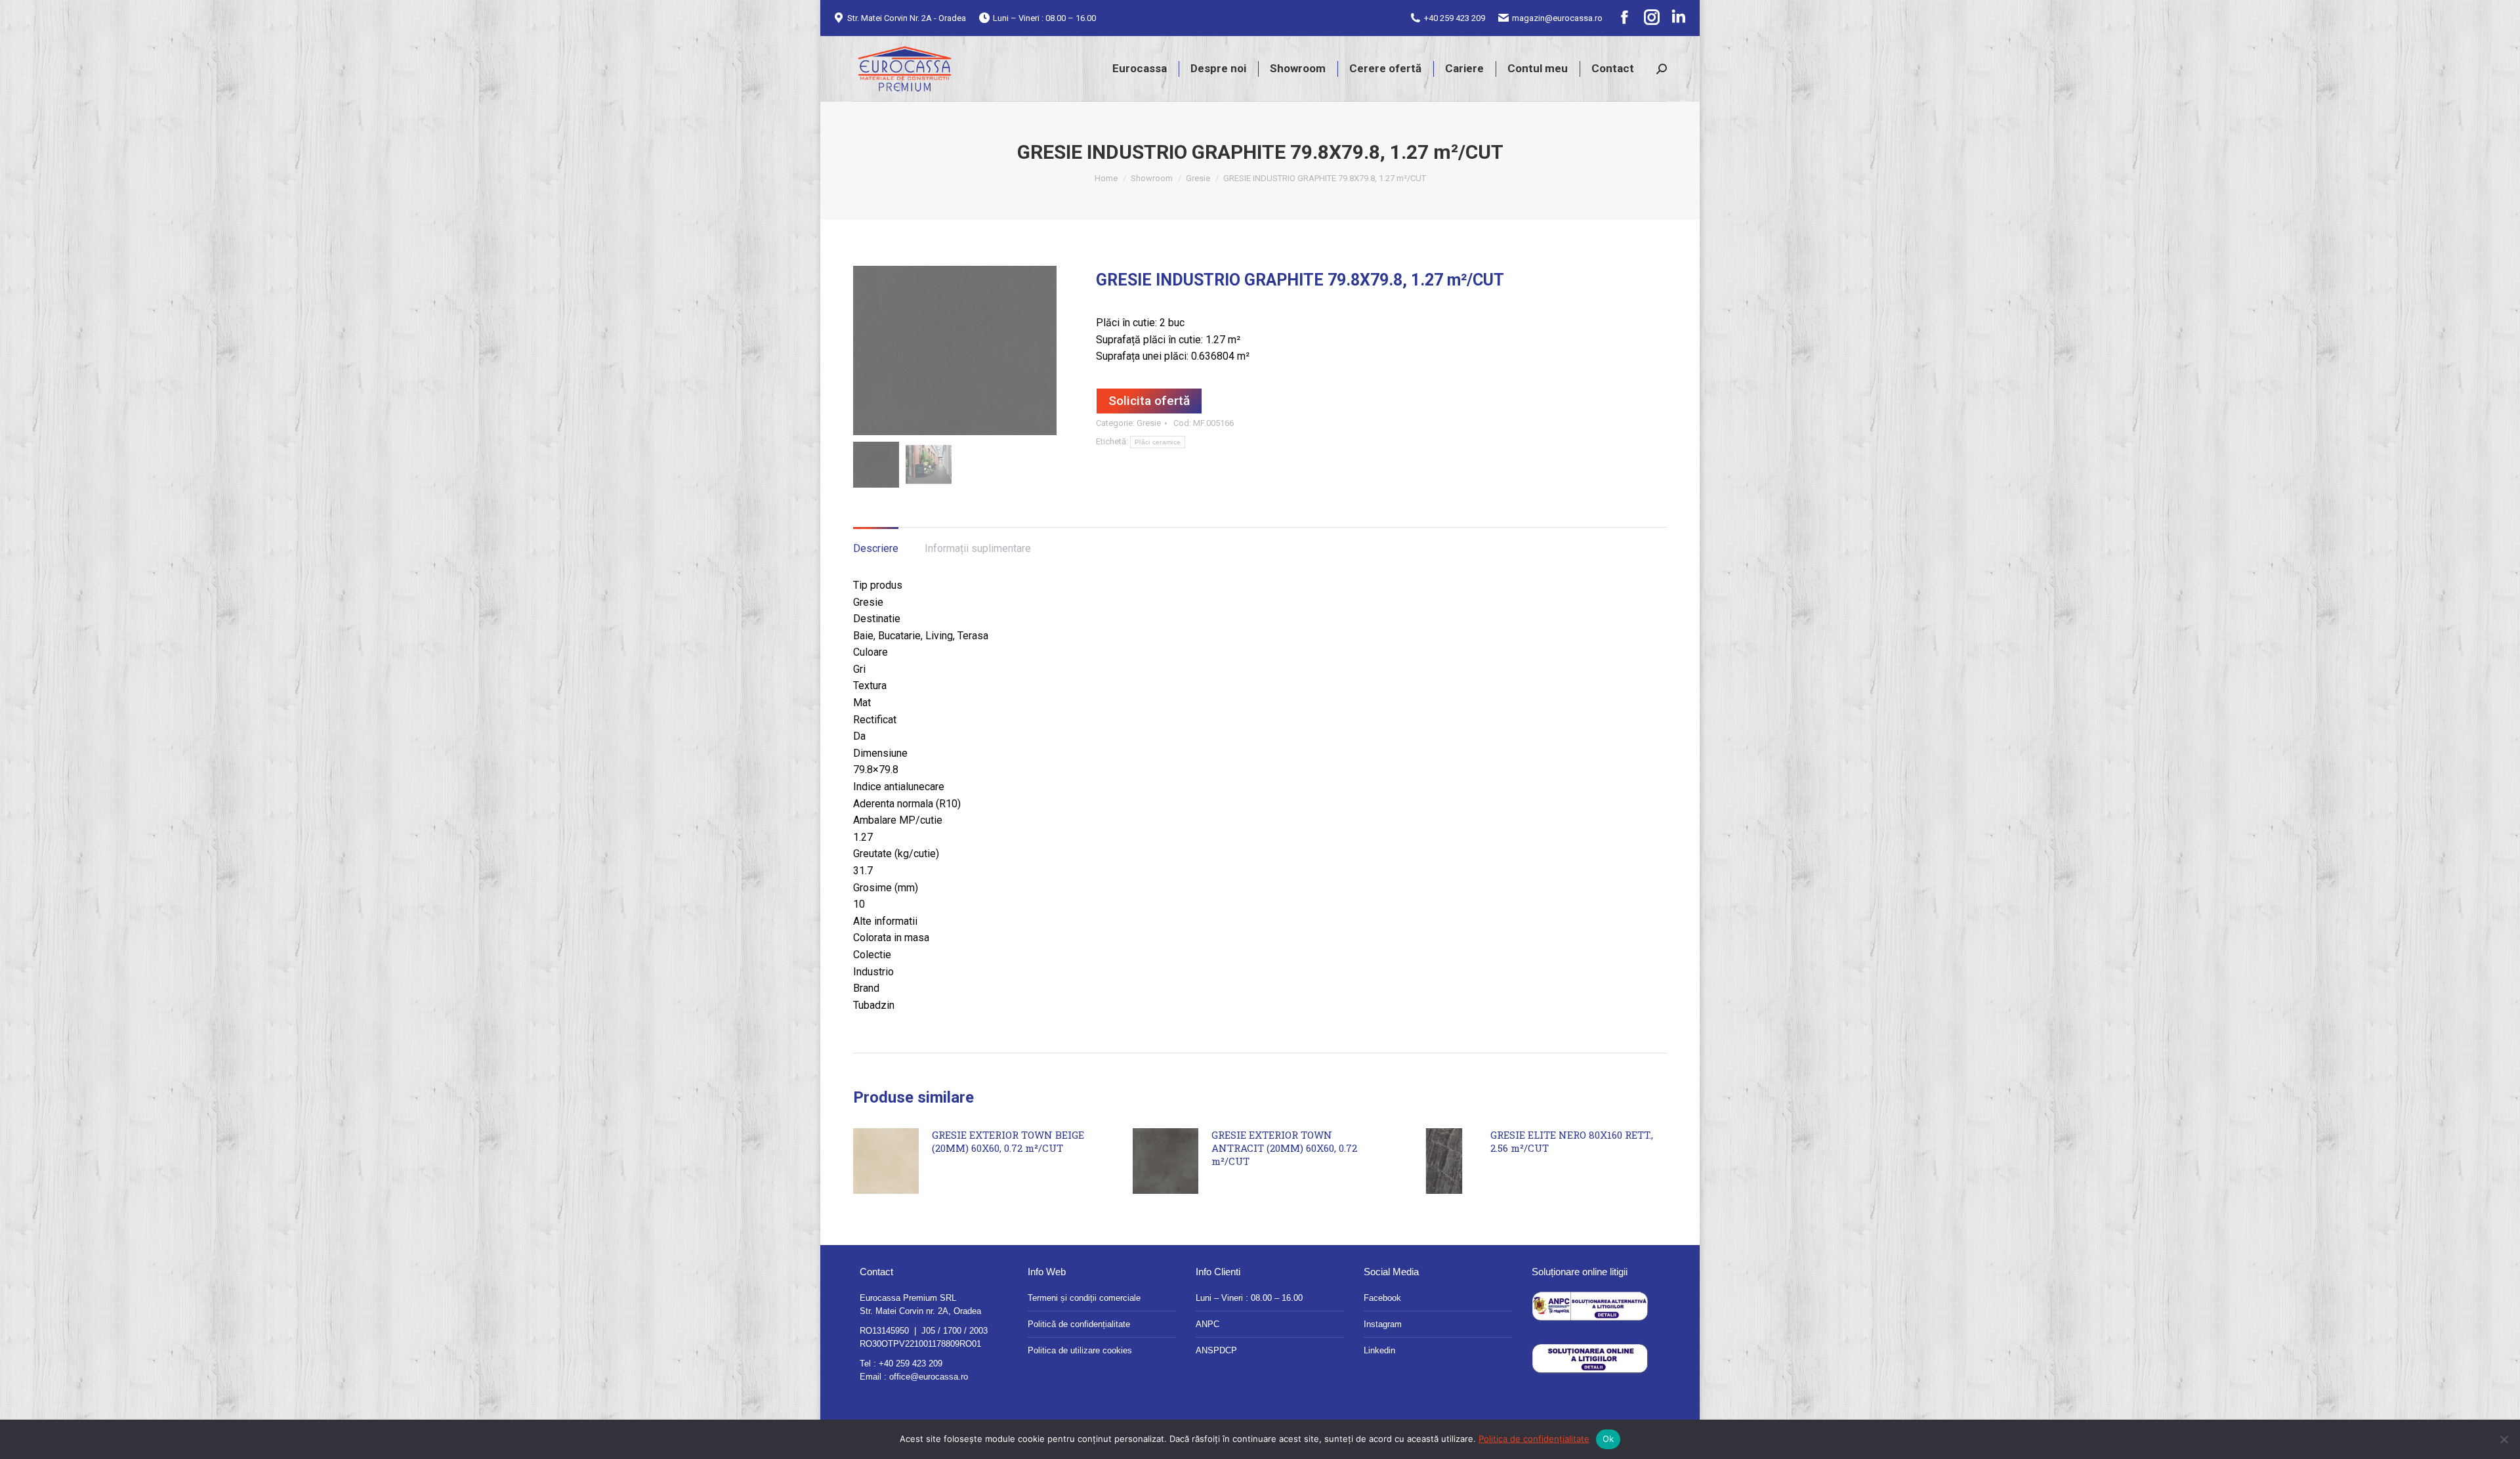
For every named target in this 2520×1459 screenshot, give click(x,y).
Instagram (1383, 1324)
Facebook (1382, 1298)
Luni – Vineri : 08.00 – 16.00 (1249, 1298)
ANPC (1207, 1324)
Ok (1608, 1439)
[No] (2504, 1439)
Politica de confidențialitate (1534, 1439)
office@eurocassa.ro (929, 1377)
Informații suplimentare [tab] (978, 548)
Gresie (1149, 423)
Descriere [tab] (876, 548)
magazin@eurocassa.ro (1557, 18)
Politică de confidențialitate (1079, 1324)
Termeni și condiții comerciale (1084, 1298)
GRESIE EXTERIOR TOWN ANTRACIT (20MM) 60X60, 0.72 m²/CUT (1284, 1148)
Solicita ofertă (1149, 401)
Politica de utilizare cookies (1080, 1350)
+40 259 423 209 (1455, 18)
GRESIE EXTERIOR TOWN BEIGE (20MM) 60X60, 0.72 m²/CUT (1008, 1141)
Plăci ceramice (1158, 442)
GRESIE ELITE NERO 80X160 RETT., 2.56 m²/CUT (1572, 1141)
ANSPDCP (1216, 1350)
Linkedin (1379, 1350)
